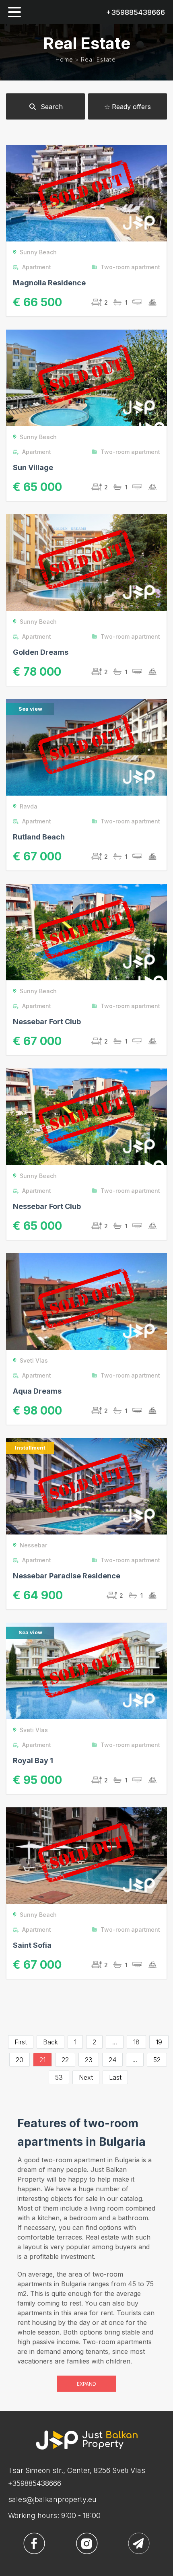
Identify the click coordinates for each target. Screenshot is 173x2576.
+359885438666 (136, 12)
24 (112, 2060)
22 (65, 2060)
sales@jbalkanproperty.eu (52, 2499)
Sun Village (33, 467)
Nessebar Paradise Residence (67, 1576)
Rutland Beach (39, 837)
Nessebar (33, 1545)
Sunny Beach (38, 252)
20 (20, 2060)
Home (64, 59)
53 (59, 2077)
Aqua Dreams (37, 1391)
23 (89, 2060)
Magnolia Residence (49, 283)
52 (157, 2060)
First (21, 2042)
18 (136, 2042)
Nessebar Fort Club (47, 1022)
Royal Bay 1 (33, 1760)
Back (50, 2042)
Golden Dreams (41, 652)
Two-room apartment (130, 267)
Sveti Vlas (34, 1360)
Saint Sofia (32, 1945)
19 (159, 2042)
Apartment (37, 267)
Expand (86, 2384)
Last (115, 2077)
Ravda (29, 806)
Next (86, 2077)
